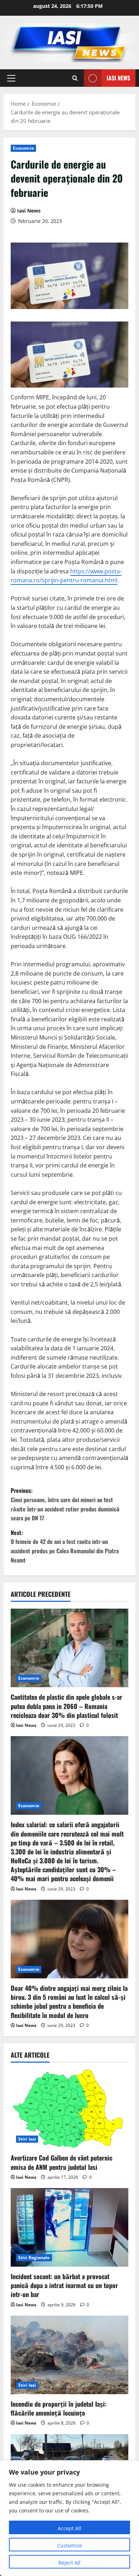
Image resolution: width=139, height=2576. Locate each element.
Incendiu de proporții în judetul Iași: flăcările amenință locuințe (59, 2408)
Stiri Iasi (27, 2139)
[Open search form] (75, 78)
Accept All (69, 2528)
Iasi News (118, 78)
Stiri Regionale (34, 2258)
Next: (65, 1546)
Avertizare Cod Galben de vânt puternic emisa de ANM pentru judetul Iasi (61, 2162)
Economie (23, 148)
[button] (11, 78)
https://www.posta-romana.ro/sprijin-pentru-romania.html (66, 576)
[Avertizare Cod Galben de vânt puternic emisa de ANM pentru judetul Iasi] (69, 2109)
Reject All (69, 2563)
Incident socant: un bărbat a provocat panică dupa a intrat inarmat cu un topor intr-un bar (64, 2285)
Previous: (65, 1504)
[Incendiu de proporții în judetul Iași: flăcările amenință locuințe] (69, 2355)
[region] (69, 2518)
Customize (69, 2545)
